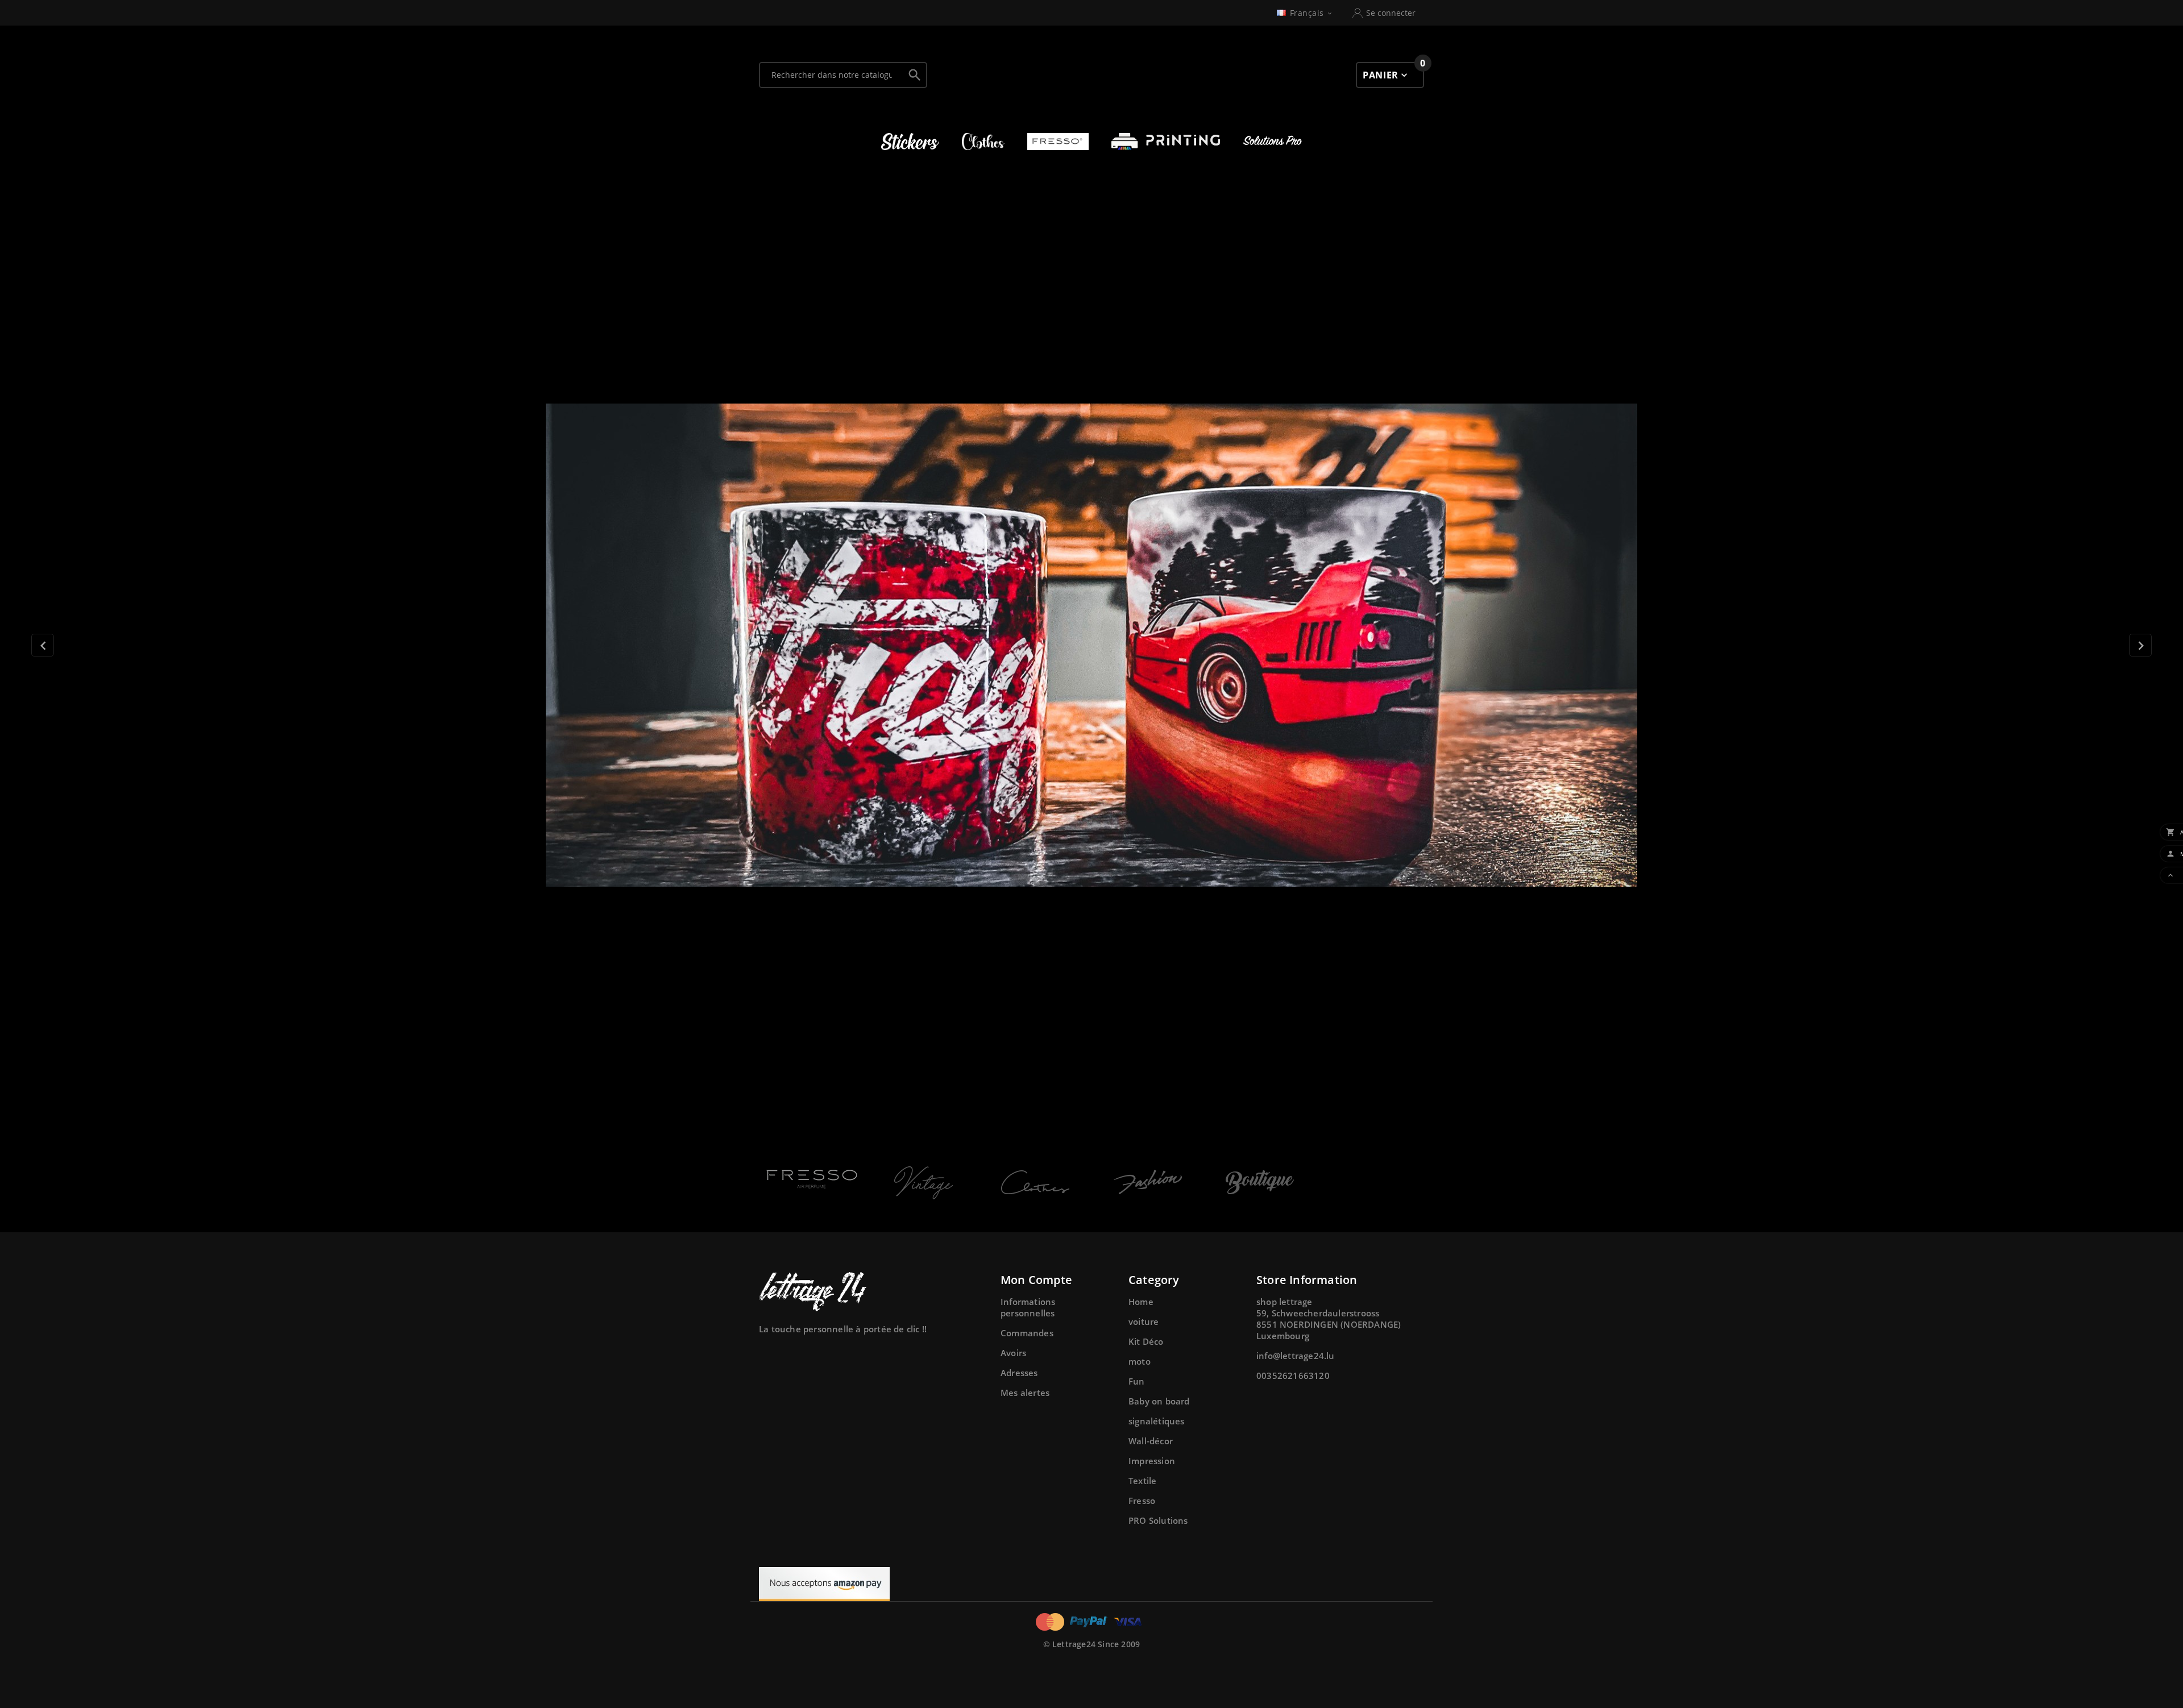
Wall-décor (1151, 1441)
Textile (1142, 1481)
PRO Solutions (1158, 1520)
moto (1140, 1361)
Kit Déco (1146, 1341)
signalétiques (1157, 1421)
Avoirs (1013, 1353)
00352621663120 (1293, 1375)
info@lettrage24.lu (1296, 1356)
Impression (1152, 1461)
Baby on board (1159, 1401)
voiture (1144, 1321)
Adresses (1019, 1373)
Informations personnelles (1028, 1307)
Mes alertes (1025, 1393)
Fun (1137, 1381)
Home (1141, 1302)
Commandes (1027, 1333)
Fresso (1142, 1501)
